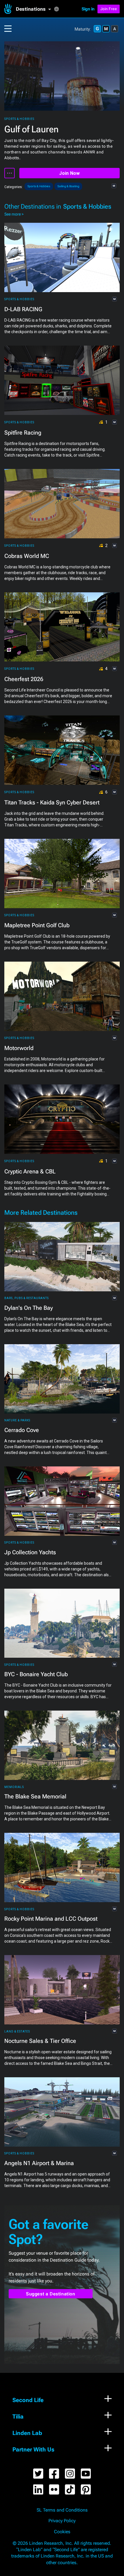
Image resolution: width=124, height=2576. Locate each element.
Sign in (88, 9)
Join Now (69, 173)
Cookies (62, 2532)
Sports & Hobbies (19, 119)
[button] (35, 9)
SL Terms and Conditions (62, 2510)
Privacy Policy (62, 2521)
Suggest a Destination (51, 2294)
